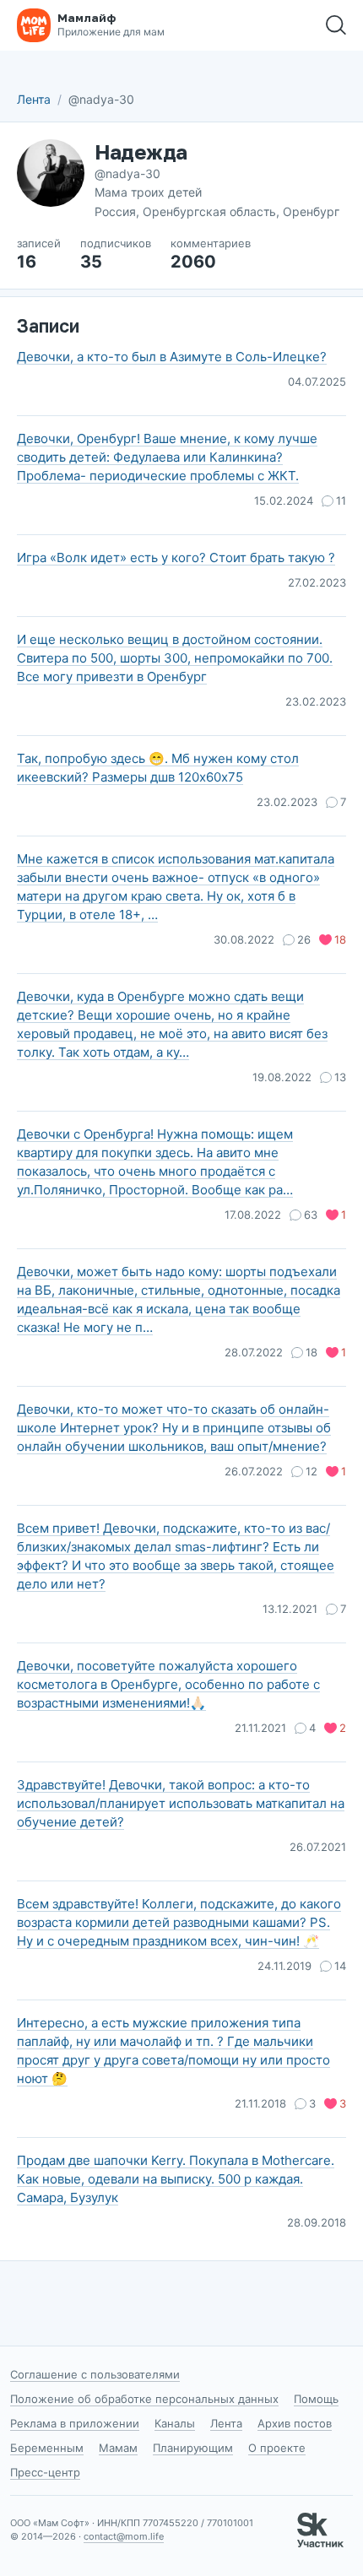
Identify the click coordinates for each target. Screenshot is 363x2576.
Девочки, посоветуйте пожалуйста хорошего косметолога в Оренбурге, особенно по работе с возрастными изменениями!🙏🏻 (168, 1684)
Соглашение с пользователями (95, 2374)
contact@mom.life (124, 2536)
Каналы (175, 2423)
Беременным (47, 2448)
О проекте (277, 2448)
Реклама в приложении (75, 2423)
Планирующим (193, 2448)
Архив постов (295, 2423)
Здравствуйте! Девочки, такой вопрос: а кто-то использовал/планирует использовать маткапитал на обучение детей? (181, 1803)
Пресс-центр (45, 2472)
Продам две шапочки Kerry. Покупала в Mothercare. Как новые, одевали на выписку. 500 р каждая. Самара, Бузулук (176, 2179)
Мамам (118, 2448)
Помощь (316, 2399)
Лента (34, 99)
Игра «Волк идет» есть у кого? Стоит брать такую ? (176, 557)
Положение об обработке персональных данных (144, 2399)
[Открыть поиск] (336, 25)
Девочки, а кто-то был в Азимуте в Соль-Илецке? (172, 357)
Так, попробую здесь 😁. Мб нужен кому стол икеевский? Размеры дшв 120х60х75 (158, 768)
